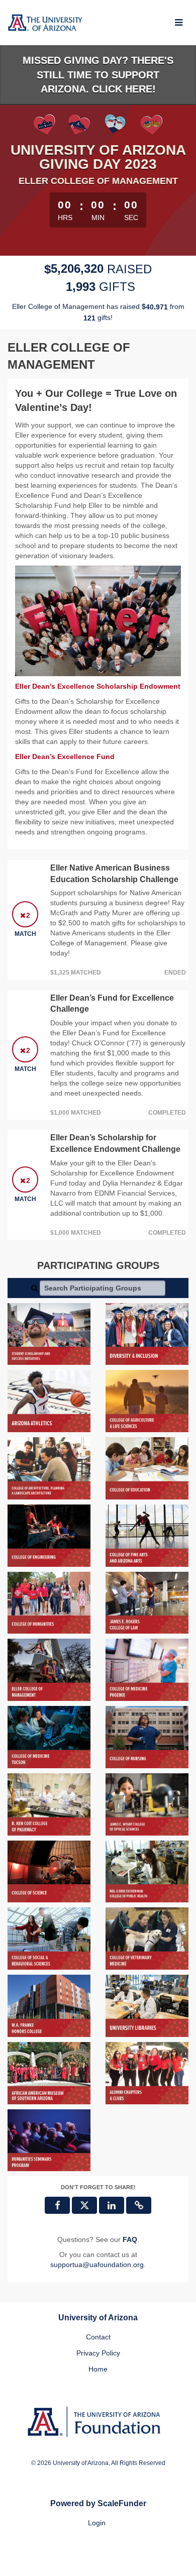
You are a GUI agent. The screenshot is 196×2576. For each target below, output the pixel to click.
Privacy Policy (98, 2353)
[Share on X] (84, 2205)
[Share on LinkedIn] (112, 2205)
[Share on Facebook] (57, 2205)
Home (98, 2369)
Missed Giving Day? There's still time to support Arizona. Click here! (98, 75)
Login (97, 2523)
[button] (139, 2205)
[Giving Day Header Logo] (45, 23)
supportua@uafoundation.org (97, 2265)
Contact (98, 2337)
